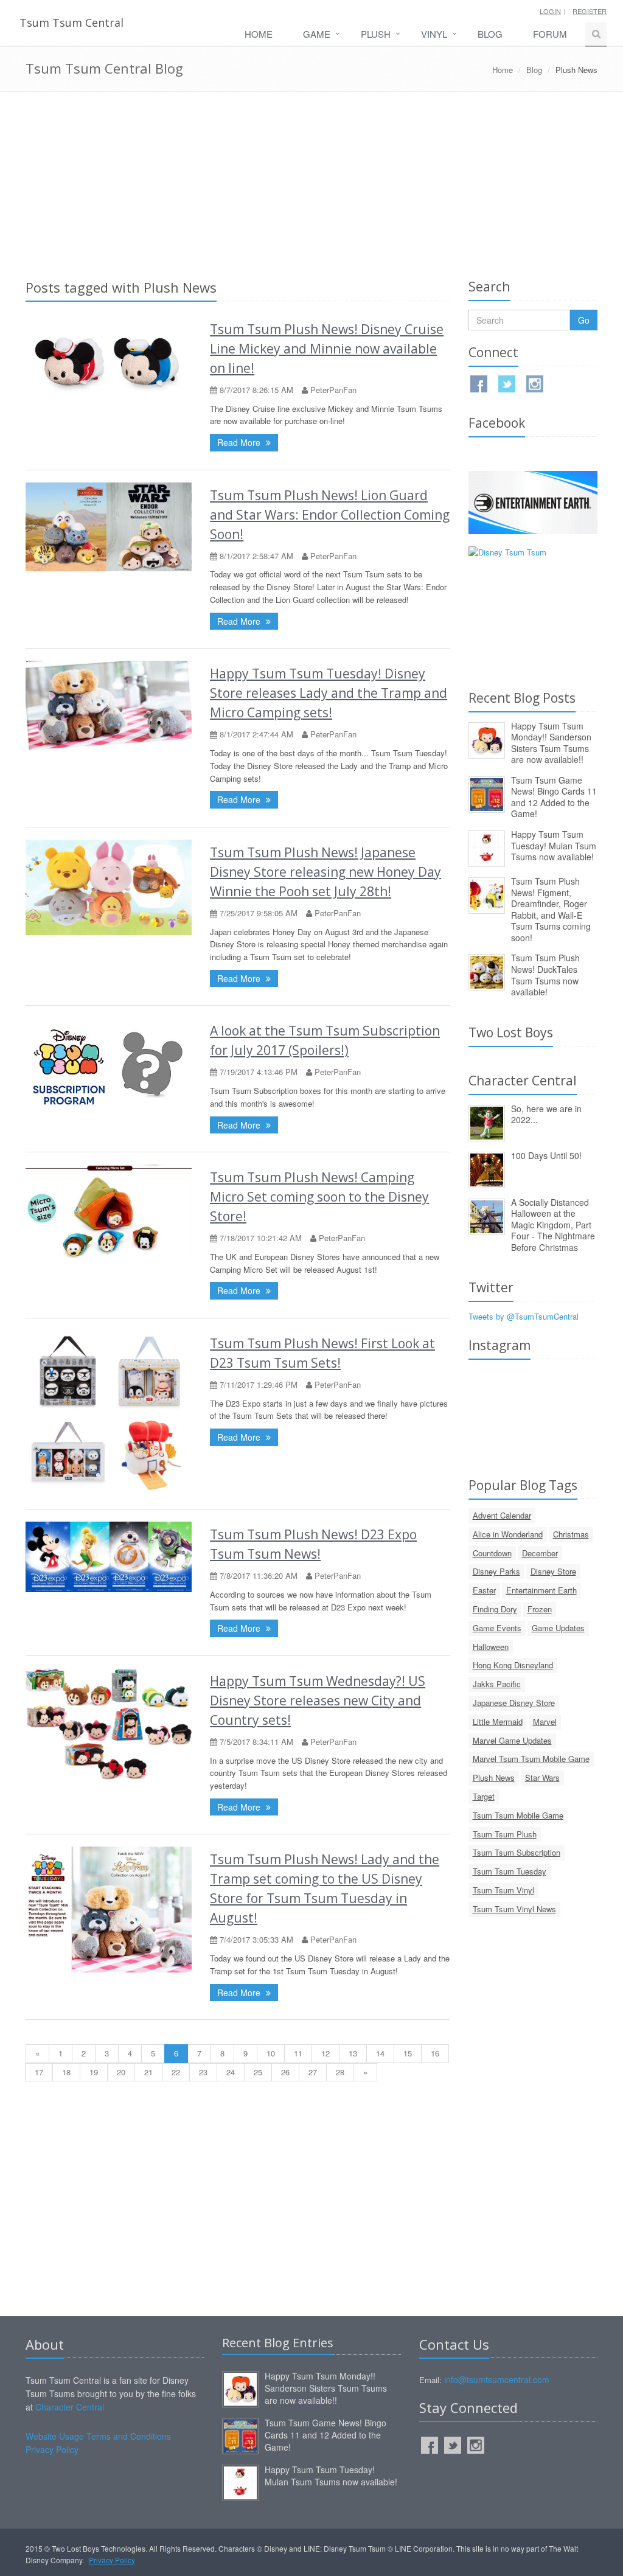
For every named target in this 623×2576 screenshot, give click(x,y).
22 (176, 2072)
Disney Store (553, 1571)
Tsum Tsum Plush (505, 1834)
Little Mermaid (498, 1721)
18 (66, 2072)
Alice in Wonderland (508, 1534)
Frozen (540, 1609)
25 (258, 2072)
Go (584, 320)
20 (121, 2072)
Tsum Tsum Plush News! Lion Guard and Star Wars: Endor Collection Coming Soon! (330, 515)
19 (94, 2072)
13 (353, 2053)
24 (231, 2072)
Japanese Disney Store (514, 1703)
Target (484, 1796)
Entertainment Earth (541, 1590)
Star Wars (542, 1777)
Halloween (491, 1647)
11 (298, 2053)
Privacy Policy (52, 2449)
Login (550, 11)
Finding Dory (495, 1609)
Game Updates (558, 1628)
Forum (550, 34)
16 (435, 2053)
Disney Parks (496, 1571)
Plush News (494, 1777)
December (540, 1553)
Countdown (492, 1553)
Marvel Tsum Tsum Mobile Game (531, 1759)
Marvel (545, 1721)
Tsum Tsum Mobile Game (518, 1815)
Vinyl (434, 34)
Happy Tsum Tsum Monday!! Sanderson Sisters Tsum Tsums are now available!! (551, 743)
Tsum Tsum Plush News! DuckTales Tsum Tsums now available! (545, 975)
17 (39, 2072)
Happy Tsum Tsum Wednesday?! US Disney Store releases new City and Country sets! (318, 1701)
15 (408, 2053)
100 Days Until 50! (546, 1155)
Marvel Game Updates (512, 1740)
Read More (240, 442)
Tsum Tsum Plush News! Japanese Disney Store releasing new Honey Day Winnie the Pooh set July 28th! (325, 872)
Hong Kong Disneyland (513, 1665)
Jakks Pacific (497, 1684)
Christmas (571, 1534)
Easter (484, 1590)
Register (590, 11)
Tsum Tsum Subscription (517, 1852)
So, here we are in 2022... (546, 1114)
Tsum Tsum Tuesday (510, 1871)
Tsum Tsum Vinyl (503, 1890)
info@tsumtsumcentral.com (497, 2379)
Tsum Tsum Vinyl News (514, 1909)
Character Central (70, 2407)
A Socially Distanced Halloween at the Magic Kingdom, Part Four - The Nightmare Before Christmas (553, 1225)
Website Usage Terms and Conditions (98, 2436)
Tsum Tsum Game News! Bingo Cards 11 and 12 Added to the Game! (554, 797)
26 (285, 2072)
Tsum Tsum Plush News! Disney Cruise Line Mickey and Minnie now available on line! (327, 349)
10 (271, 2053)
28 (340, 2072)
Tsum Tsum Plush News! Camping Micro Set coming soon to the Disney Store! (319, 1197)
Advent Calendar (502, 1515)
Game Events (497, 1628)
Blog (490, 34)
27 (313, 2072)
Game (317, 34)
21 (148, 2072)
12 (325, 2053)
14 (380, 2053)
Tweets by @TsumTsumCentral (524, 1316)
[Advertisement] (311, 183)
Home (259, 34)
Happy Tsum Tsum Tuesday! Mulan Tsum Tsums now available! (554, 845)
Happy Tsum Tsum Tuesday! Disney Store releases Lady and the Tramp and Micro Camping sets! (329, 693)
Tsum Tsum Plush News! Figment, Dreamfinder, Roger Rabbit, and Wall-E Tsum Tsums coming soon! (551, 909)
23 (203, 2072)
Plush (376, 34)
